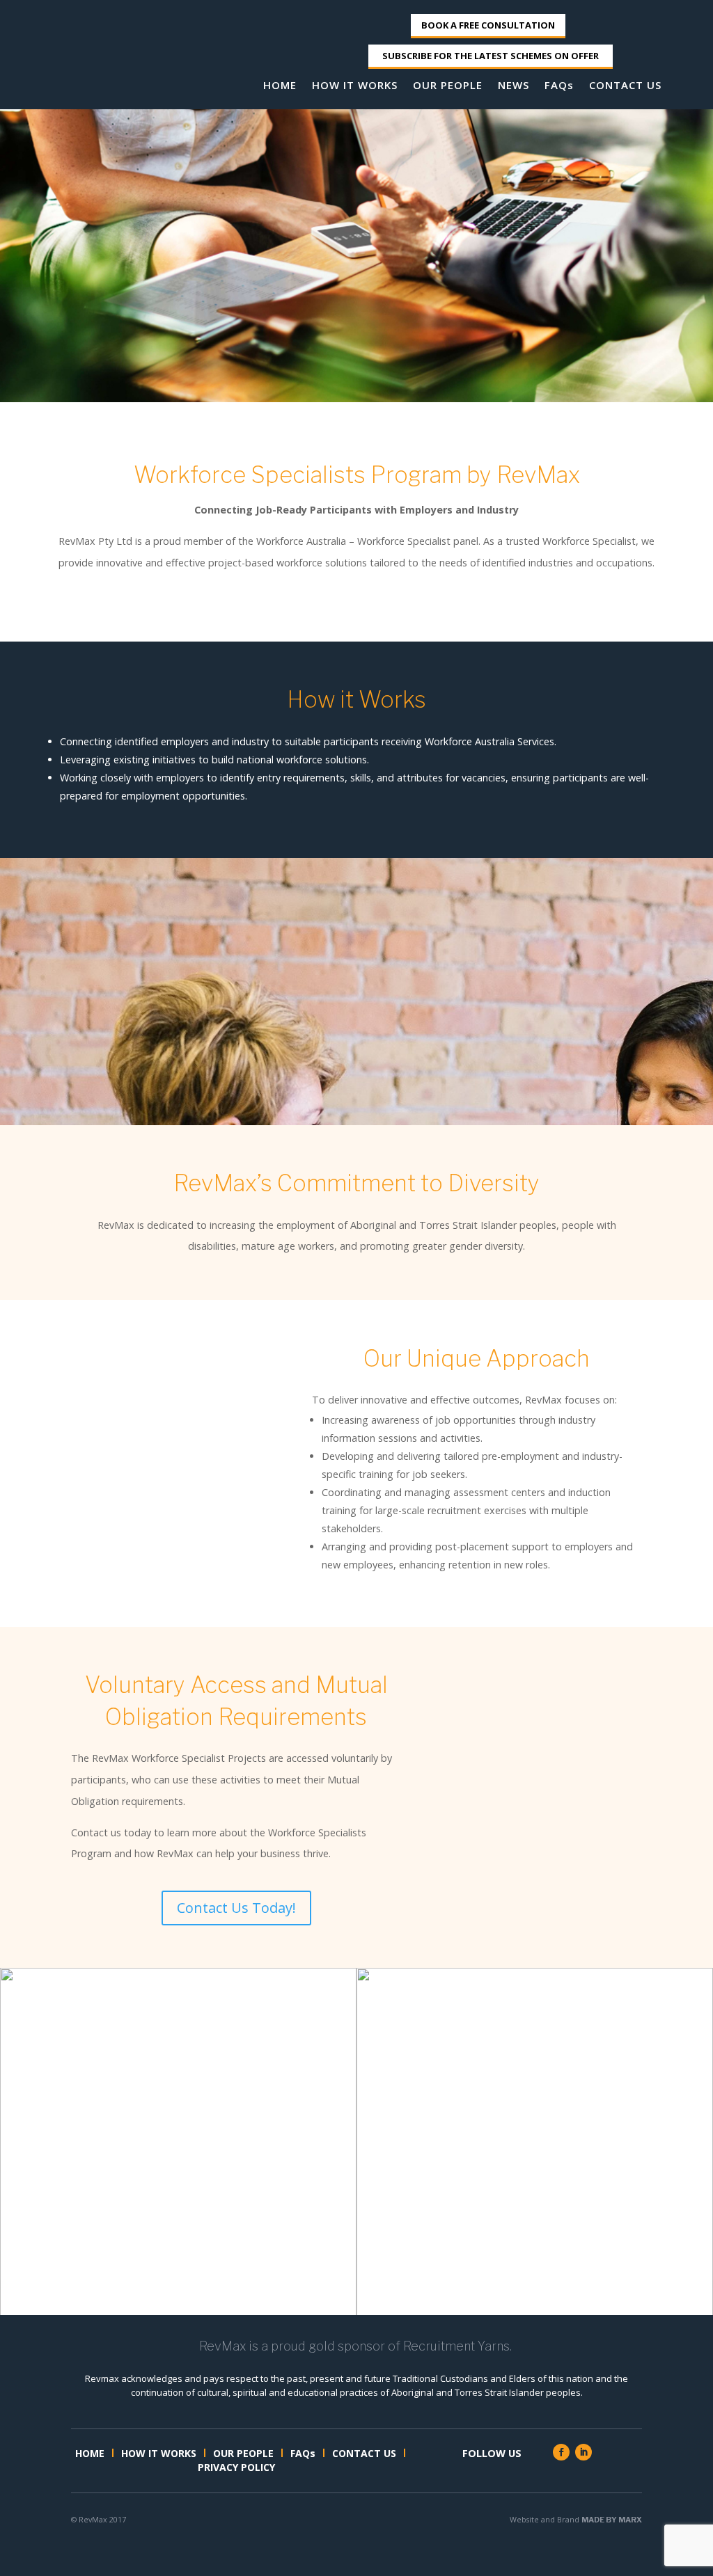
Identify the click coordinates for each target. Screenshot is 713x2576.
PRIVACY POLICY (236, 2468)
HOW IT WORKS (355, 86)
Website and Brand (576, 2519)
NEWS (514, 86)
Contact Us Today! (236, 1908)
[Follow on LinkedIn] (583, 2452)
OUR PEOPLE (448, 86)
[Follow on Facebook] (561, 2452)
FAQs (559, 86)
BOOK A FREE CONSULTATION (488, 25)
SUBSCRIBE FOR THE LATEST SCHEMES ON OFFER (491, 56)
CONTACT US (625, 86)
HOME (280, 86)
